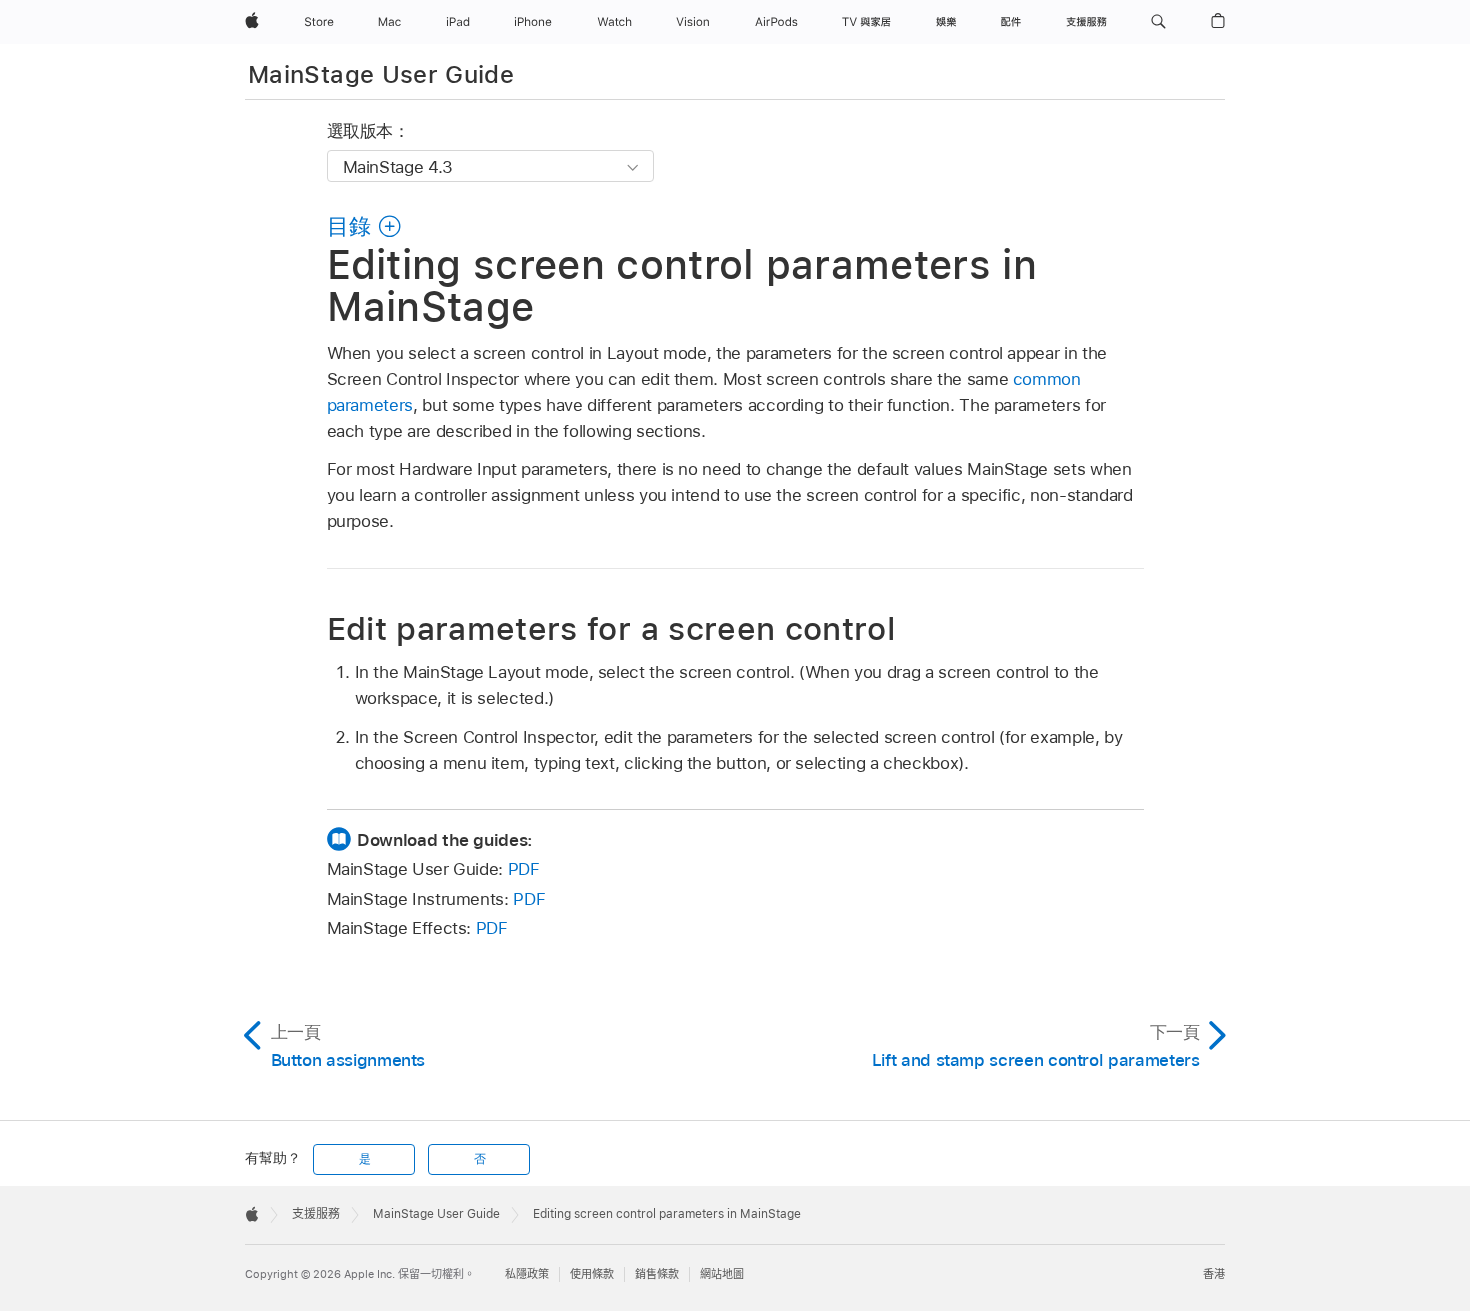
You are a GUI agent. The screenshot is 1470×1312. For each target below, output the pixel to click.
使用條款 (592, 1274)
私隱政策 (527, 1274)
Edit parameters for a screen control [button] (612, 628)
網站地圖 (722, 1274)
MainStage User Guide (381, 74)
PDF (524, 869)
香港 (1214, 1274)
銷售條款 (657, 1274)
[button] (1158, 22)
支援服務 (316, 1214)
